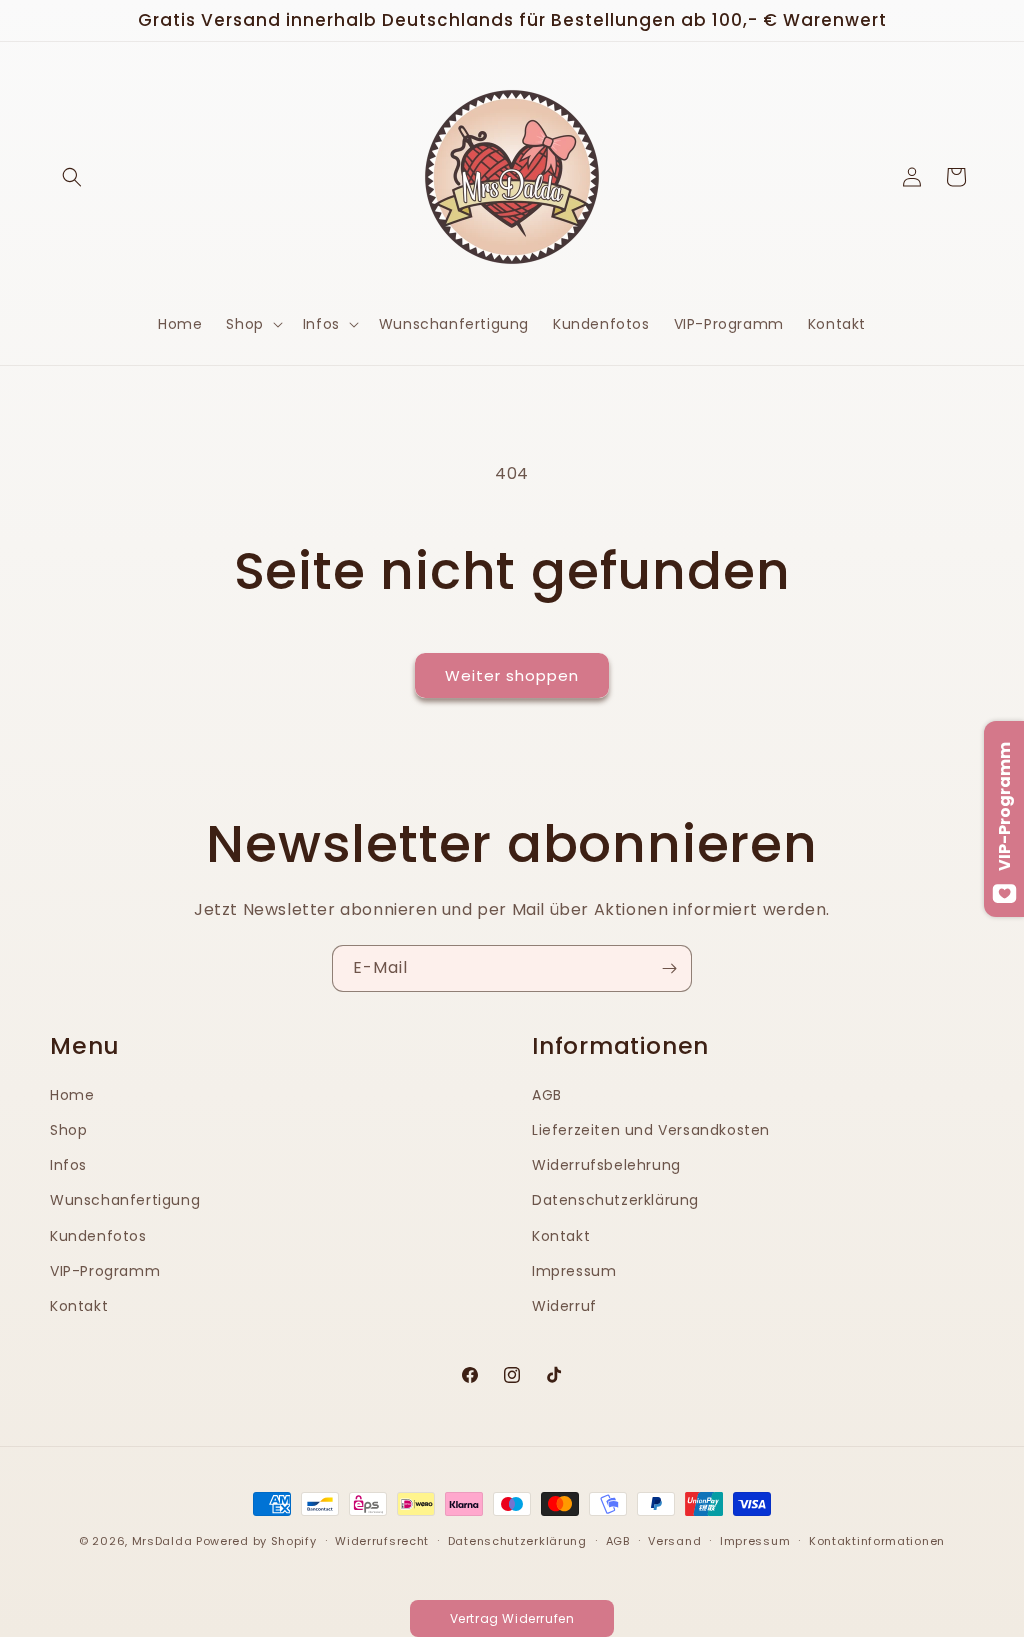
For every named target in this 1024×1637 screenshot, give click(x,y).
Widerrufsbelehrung (606, 1165)
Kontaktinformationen (877, 1541)
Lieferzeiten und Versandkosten (651, 1130)
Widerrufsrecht (382, 1541)
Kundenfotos (98, 1236)
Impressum (574, 1271)
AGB (547, 1095)
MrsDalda (162, 1541)
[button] (72, 177)
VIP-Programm (105, 1271)
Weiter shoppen (512, 675)
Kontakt (79, 1306)
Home (72, 1095)
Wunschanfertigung (125, 1200)
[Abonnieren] (669, 968)
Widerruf (564, 1306)
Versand (674, 1541)
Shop (68, 1130)
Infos (68, 1165)
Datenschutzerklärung (615, 1200)
